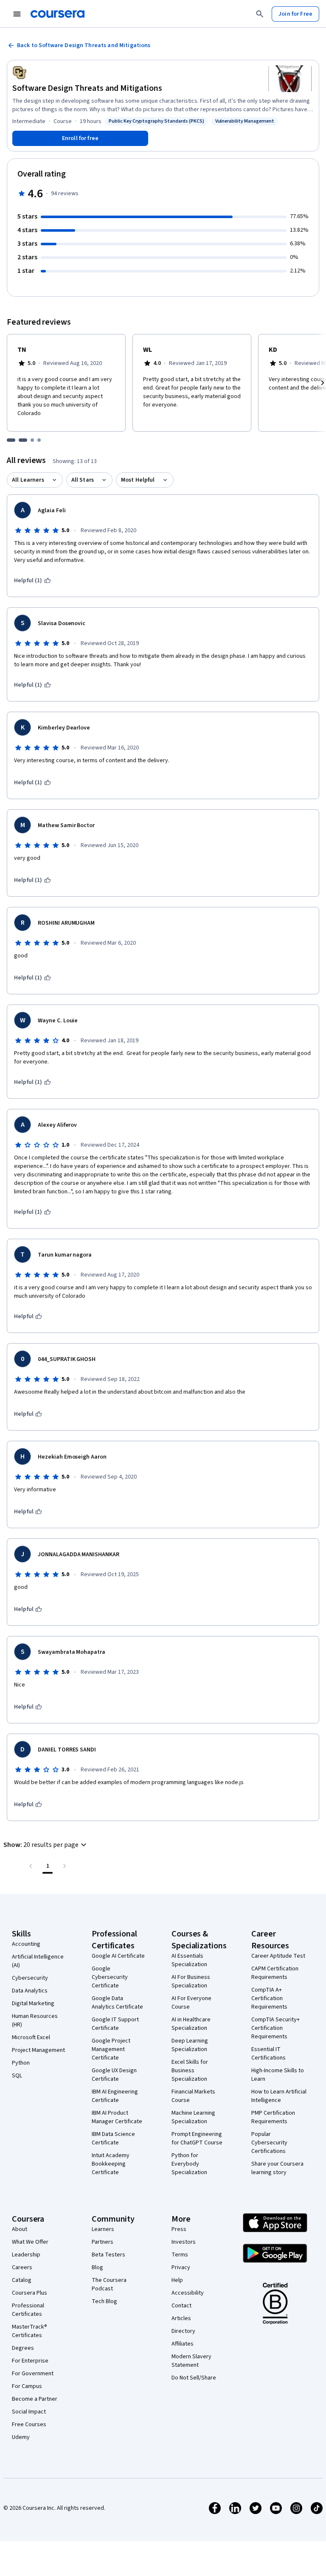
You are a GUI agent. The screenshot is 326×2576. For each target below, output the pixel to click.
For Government (33, 2374)
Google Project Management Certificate (111, 2049)
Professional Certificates (28, 2310)
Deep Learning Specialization (190, 2045)
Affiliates (183, 2344)
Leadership (26, 2255)
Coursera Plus (30, 2293)
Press (179, 2229)
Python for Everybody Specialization (189, 2164)
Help (177, 2280)
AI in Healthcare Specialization (191, 2024)
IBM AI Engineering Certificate (115, 2096)
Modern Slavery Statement (191, 2361)
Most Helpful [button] (138, 480)
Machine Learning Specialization (193, 2117)
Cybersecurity (30, 1978)
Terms (180, 2255)
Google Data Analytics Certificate (117, 2003)
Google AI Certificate (118, 1956)
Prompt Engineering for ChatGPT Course (197, 2138)
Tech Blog (104, 2301)
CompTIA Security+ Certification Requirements (275, 2028)
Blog (97, 2267)
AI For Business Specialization (191, 1981)
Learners (103, 2229)
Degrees (23, 2348)
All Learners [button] (28, 480)
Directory (183, 2331)
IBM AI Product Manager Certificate (117, 2117)
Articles (181, 2318)
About (20, 2229)
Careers (22, 2267)
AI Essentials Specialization (189, 1960)
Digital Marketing (33, 2004)
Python (21, 2063)
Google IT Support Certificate (115, 2024)
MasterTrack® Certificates (30, 2331)
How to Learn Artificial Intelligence (279, 2096)
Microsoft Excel (31, 2037)
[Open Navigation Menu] (17, 14)
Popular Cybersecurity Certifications (269, 2143)
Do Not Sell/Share (194, 2378)
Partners (103, 2242)
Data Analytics (30, 1991)
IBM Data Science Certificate (113, 2138)
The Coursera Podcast (109, 2284)
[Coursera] (58, 14)
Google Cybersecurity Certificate (110, 1977)
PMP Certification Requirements (273, 2117)
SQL (17, 2076)
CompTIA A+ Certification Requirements (269, 1998)
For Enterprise (30, 2361)
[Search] (260, 14)
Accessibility (188, 2293)
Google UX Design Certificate (114, 2075)
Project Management (38, 2050)
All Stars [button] (83, 480)
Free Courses (29, 2424)
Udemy (21, 2437)
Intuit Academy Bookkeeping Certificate (111, 2164)
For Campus (27, 2386)
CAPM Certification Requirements (275, 1973)
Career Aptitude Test (278, 1956)
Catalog (22, 2280)
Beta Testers (108, 2255)
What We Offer (30, 2242)
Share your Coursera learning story (277, 2168)
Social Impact (29, 2412)
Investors (184, 2242)
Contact (181, 2306)
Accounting (26, 1944)
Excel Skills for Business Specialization (190, 2071)
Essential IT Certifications (268, 2054)
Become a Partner (35, 2399)
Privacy (181, 2267)
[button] (46, 1845)
